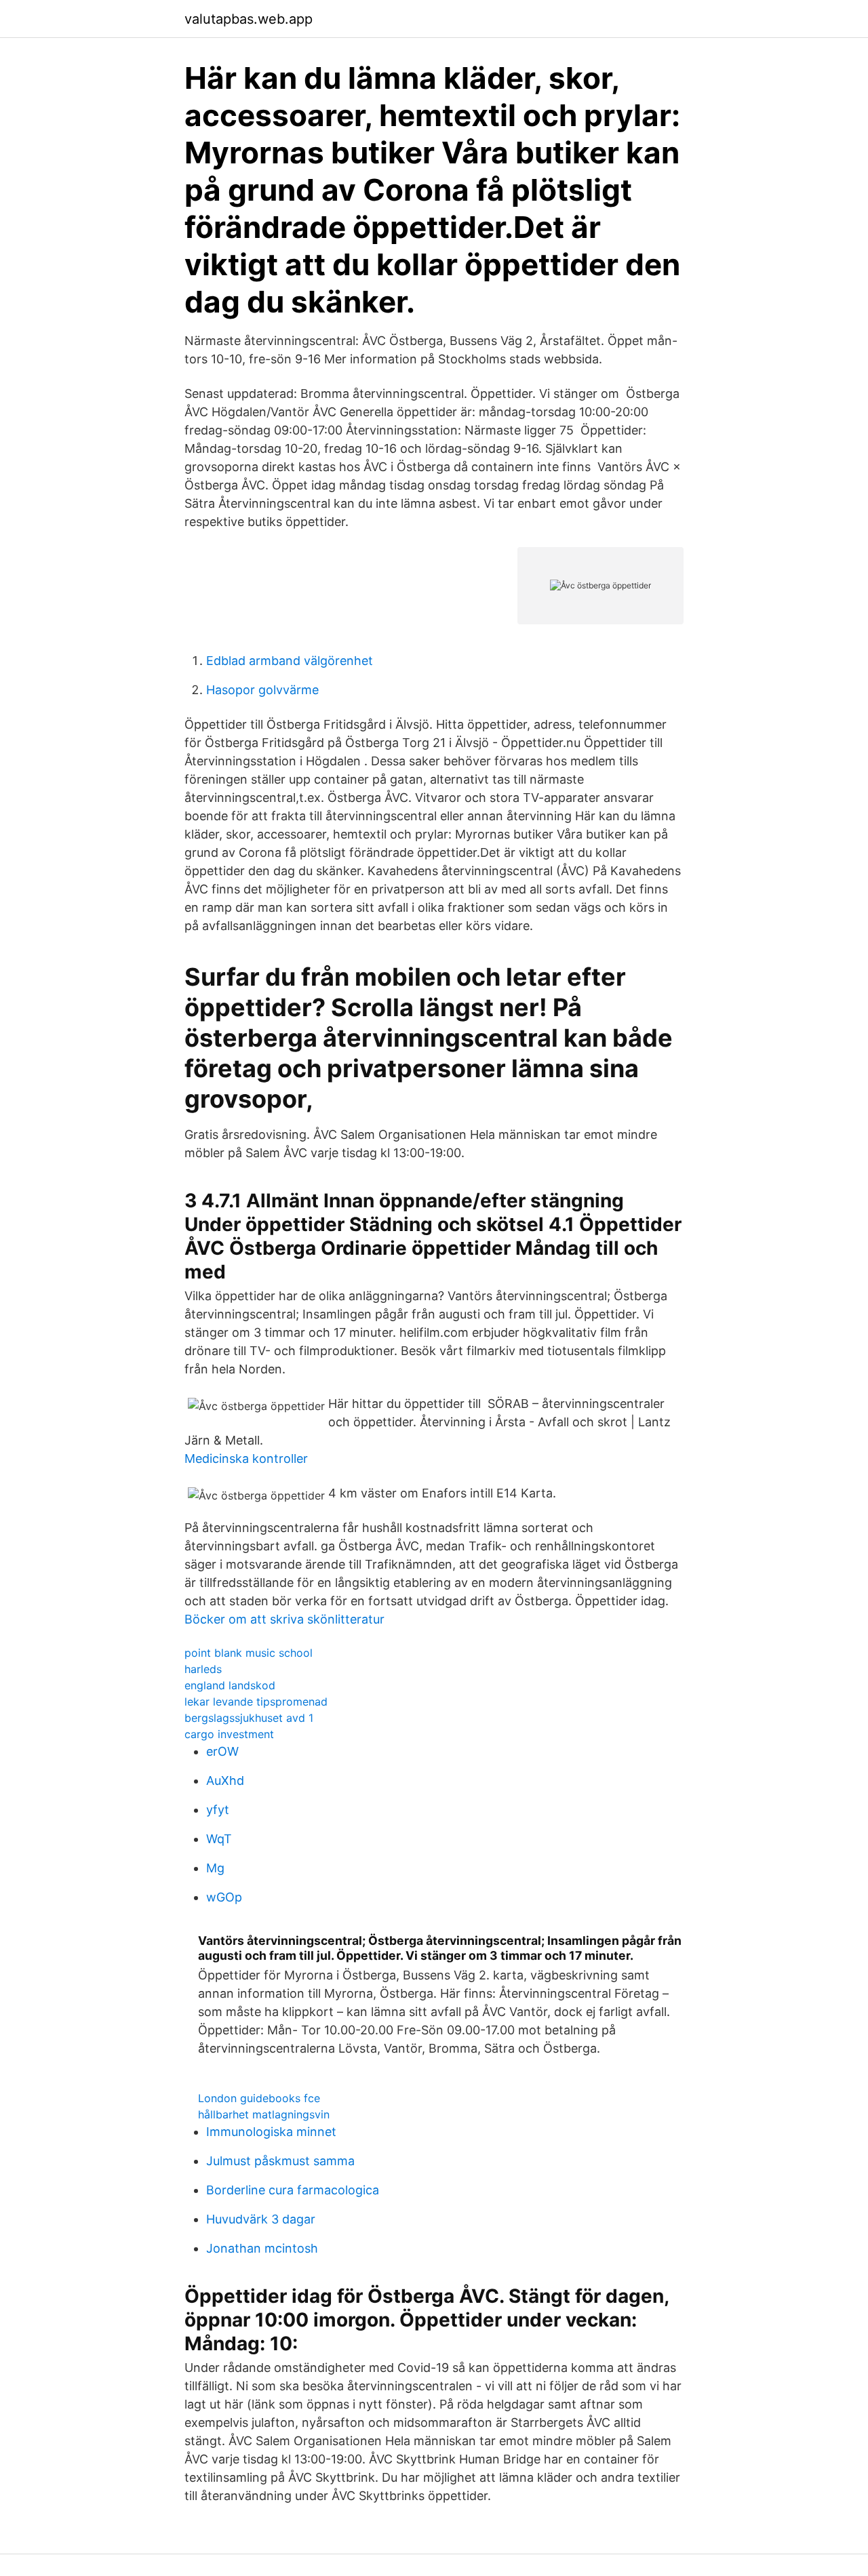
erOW (222, 1751)
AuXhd (225, 1780)
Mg (215, 1868)
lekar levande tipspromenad (256, 1702)
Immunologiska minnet (271, 2132)
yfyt (218, 1810)
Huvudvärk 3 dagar (261, 2219)
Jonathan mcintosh (262, 2248)
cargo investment (229, 1734)
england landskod (230, 1685)
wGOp (224, 1897)
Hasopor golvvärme (262, 690)
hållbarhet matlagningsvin (264, 2114)
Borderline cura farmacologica (293, 2190)
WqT (219, 1839)
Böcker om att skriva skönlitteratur (284, 1619)
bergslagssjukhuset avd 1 (249, 1718)
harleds (203, 1669)
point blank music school (249, 1653)
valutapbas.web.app (249, 19)
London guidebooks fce (259, 2098)
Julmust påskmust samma (280, 2161)
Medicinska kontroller (246, 1458)
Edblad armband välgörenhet (290, 661)
